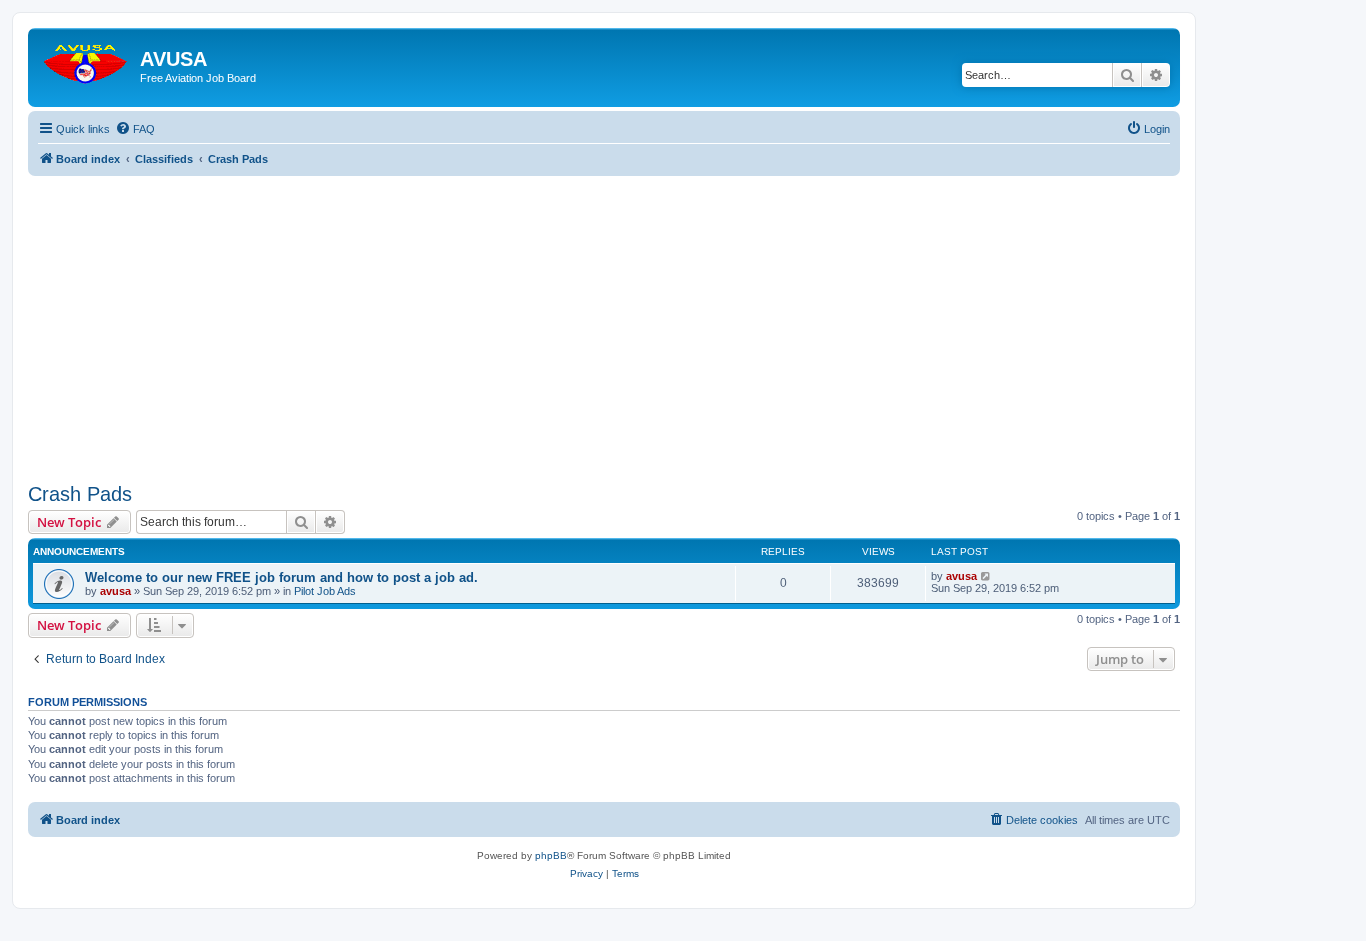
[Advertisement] (604, 316)
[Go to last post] (986, 576)
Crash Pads (80, 494)
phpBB (551, 855)
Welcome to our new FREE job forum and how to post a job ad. (281, 577)
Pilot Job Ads (325, 591)
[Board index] (86, 59)
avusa (115, 591)
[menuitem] (135, 129)
